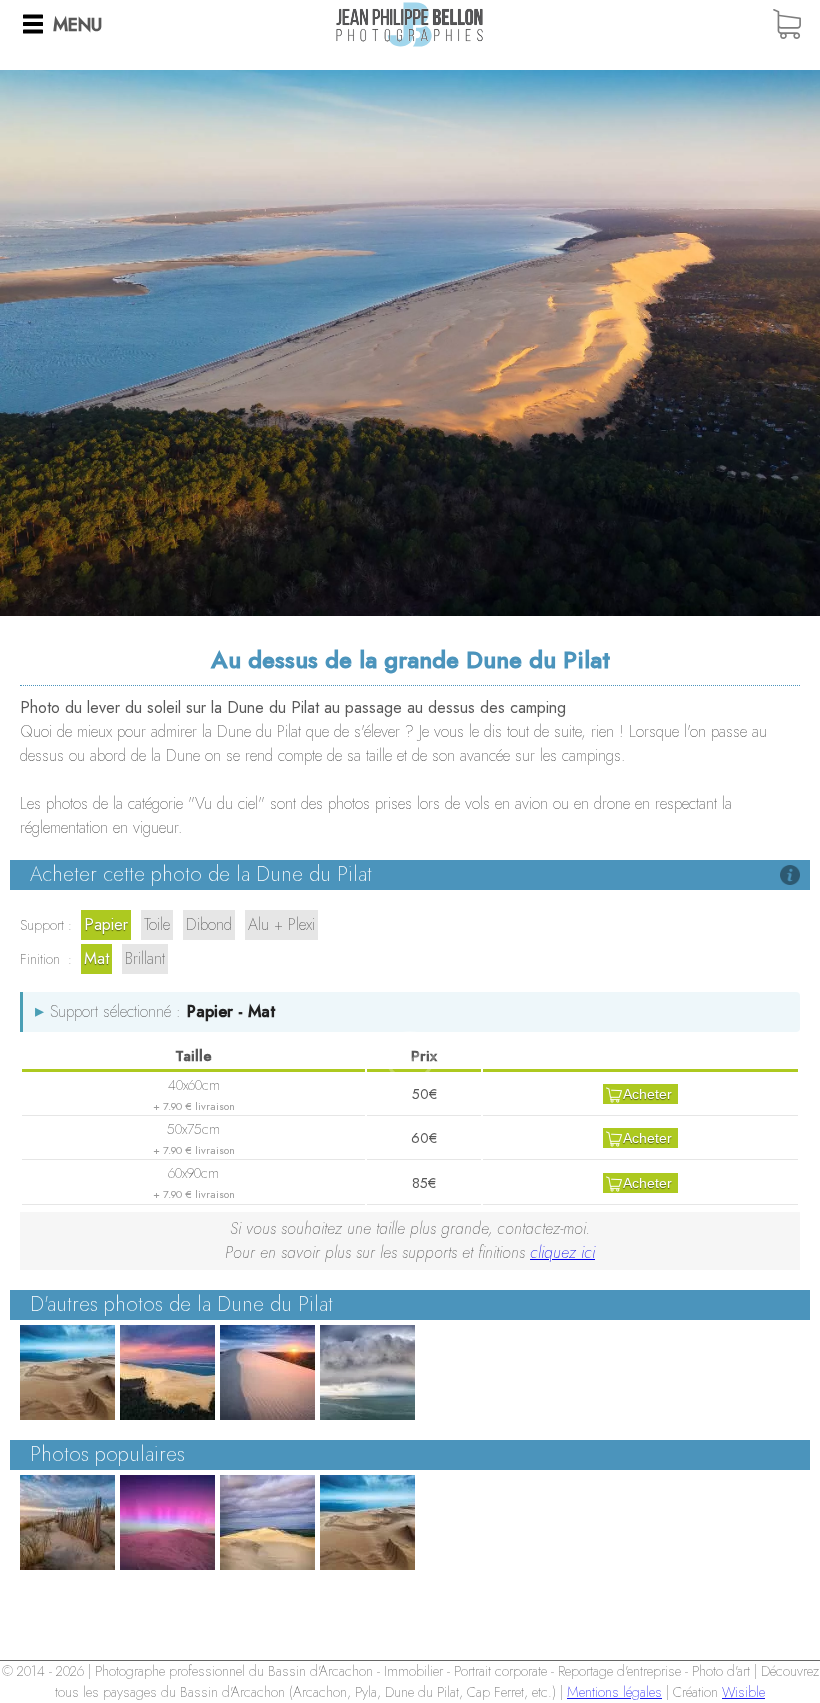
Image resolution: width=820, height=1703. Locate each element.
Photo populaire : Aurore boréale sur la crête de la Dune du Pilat (167, 1522)
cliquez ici (562, 1252)
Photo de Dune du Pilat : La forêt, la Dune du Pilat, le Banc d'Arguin (167, 1372)
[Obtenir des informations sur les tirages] (790, 875)
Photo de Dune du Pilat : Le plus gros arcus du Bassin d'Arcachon (367, 1372)
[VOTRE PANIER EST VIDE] (795, 25)
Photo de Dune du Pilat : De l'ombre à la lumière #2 (267, 1372)
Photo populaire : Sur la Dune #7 (267, 1522)
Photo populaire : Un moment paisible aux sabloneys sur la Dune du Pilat (67, 1522)
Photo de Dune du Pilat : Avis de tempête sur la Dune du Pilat (67, 1372)
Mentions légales (614, 1692)
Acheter (647, 1094)
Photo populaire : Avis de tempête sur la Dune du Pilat (367, 1522)
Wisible (743, 1692)
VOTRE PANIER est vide (795, 25)
